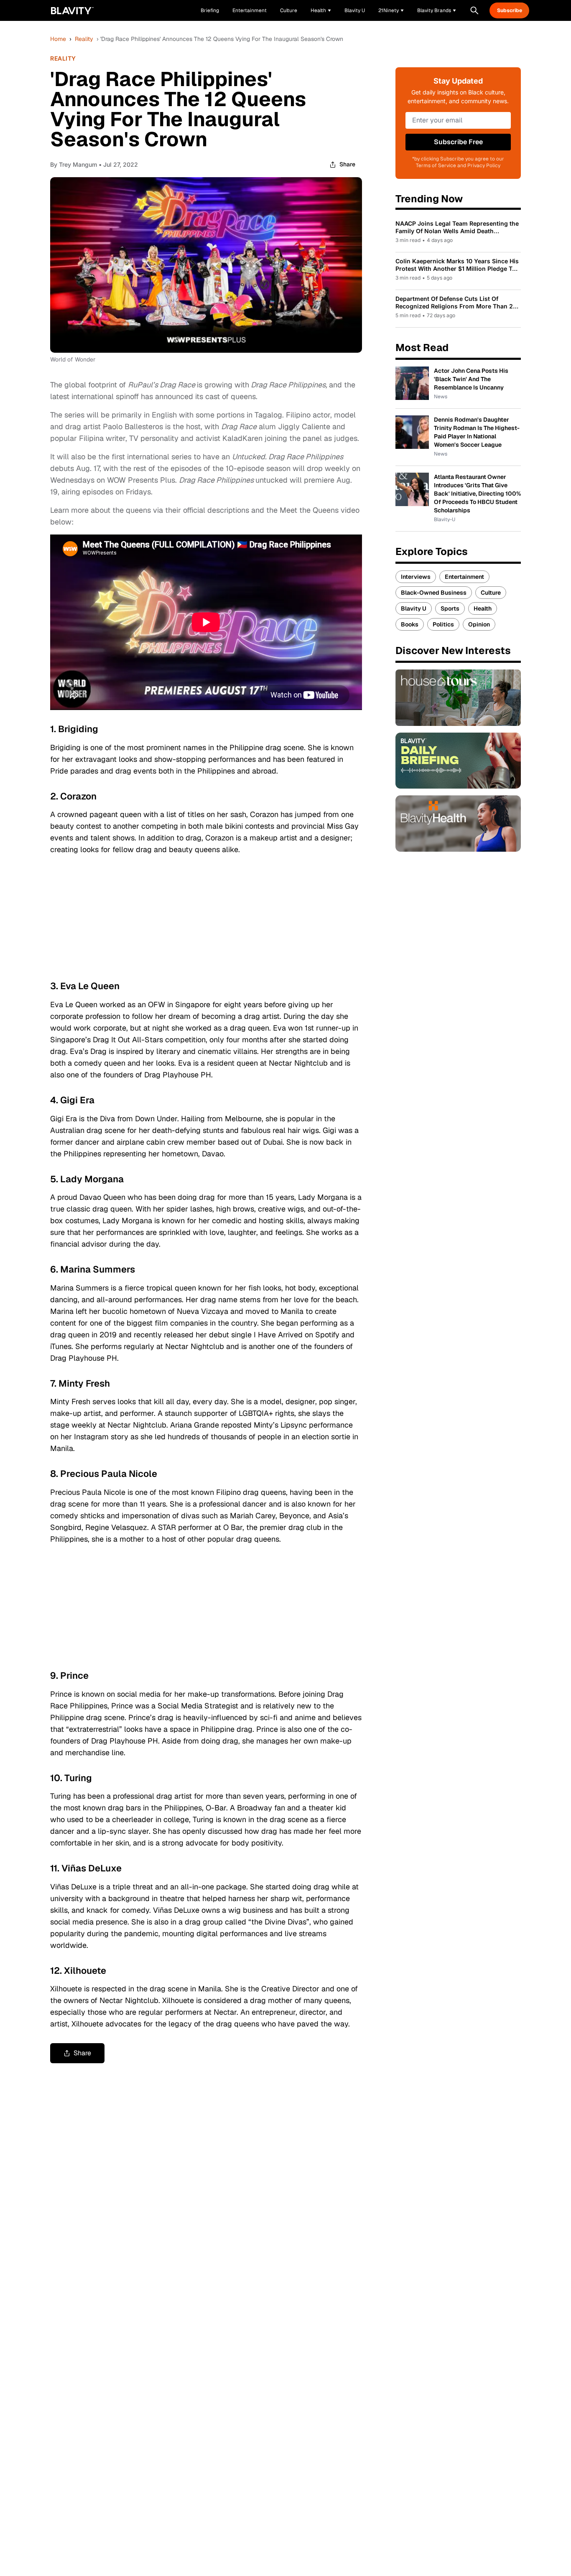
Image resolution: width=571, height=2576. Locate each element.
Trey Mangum (78, 164)
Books (410, 624)
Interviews (416, 577)
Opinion (479, 624)
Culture (491, 593)
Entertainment (464, 577)
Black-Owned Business (434, 593)
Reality (84, 39)
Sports (450, 608)
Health (483, 608)
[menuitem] (321, 10)
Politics (443, 624)
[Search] (474, 10)
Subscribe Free (458, 142)
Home (58, 39)
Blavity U (414, 608)
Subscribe (510, 10)
